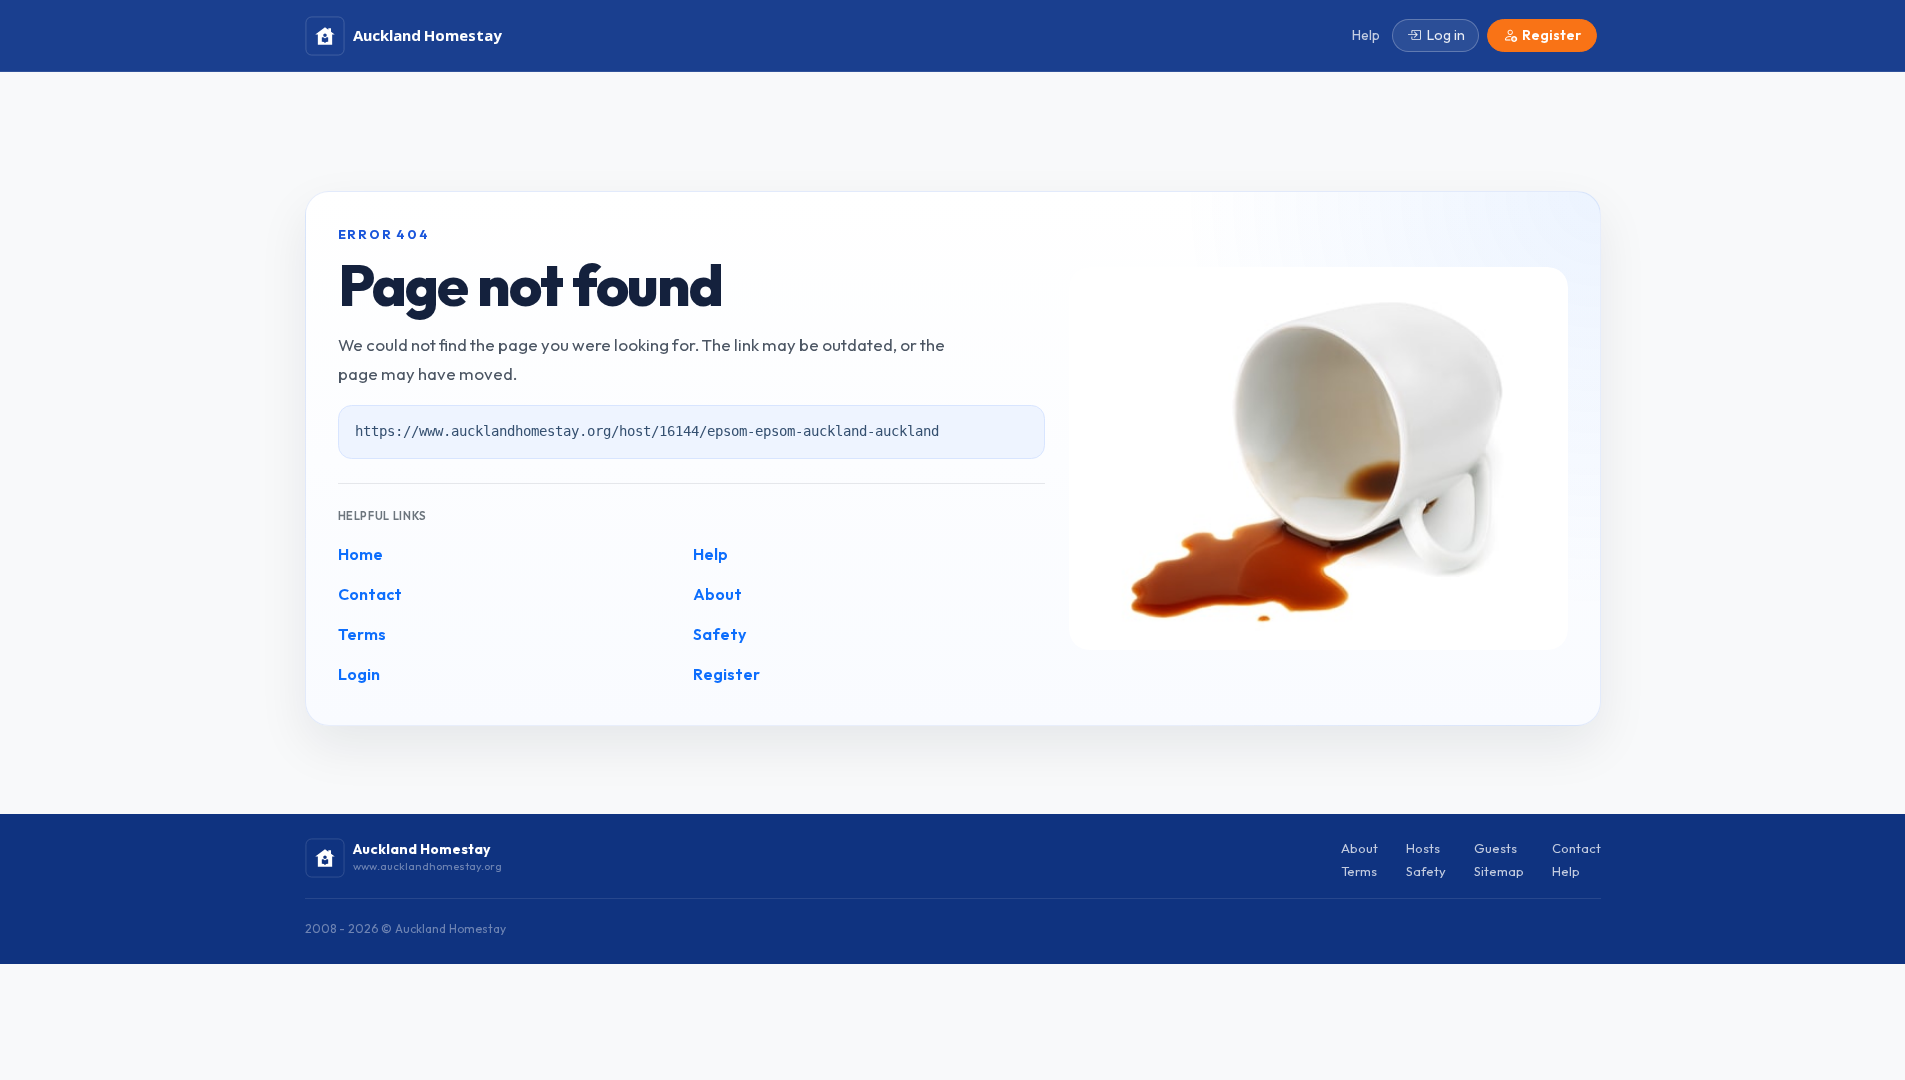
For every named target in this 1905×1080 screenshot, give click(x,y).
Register (726, 674)
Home (360, 554)
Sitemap (1499, 871)
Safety (719, 634)
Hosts (1423, 848)
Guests (1495, 848)
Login (359, 674)
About (717, 594)
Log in (1446, 35)
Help (710, 554)
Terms (362, 634)
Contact (370, 594)
